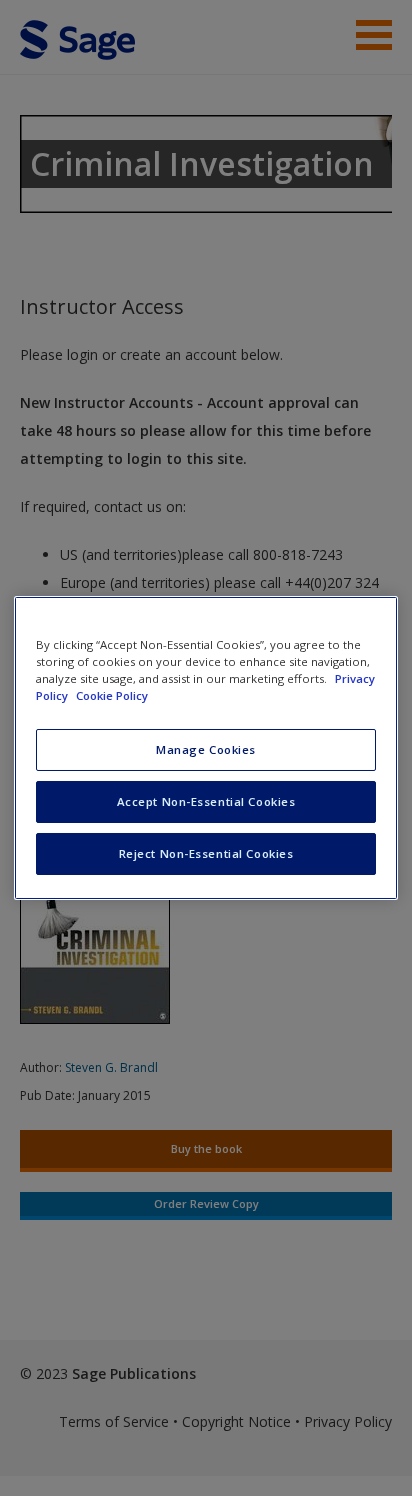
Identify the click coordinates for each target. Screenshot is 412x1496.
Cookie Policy (112, 695)
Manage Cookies (206, 749)
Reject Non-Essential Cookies (206, 853)
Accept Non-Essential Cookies (206, 801)
